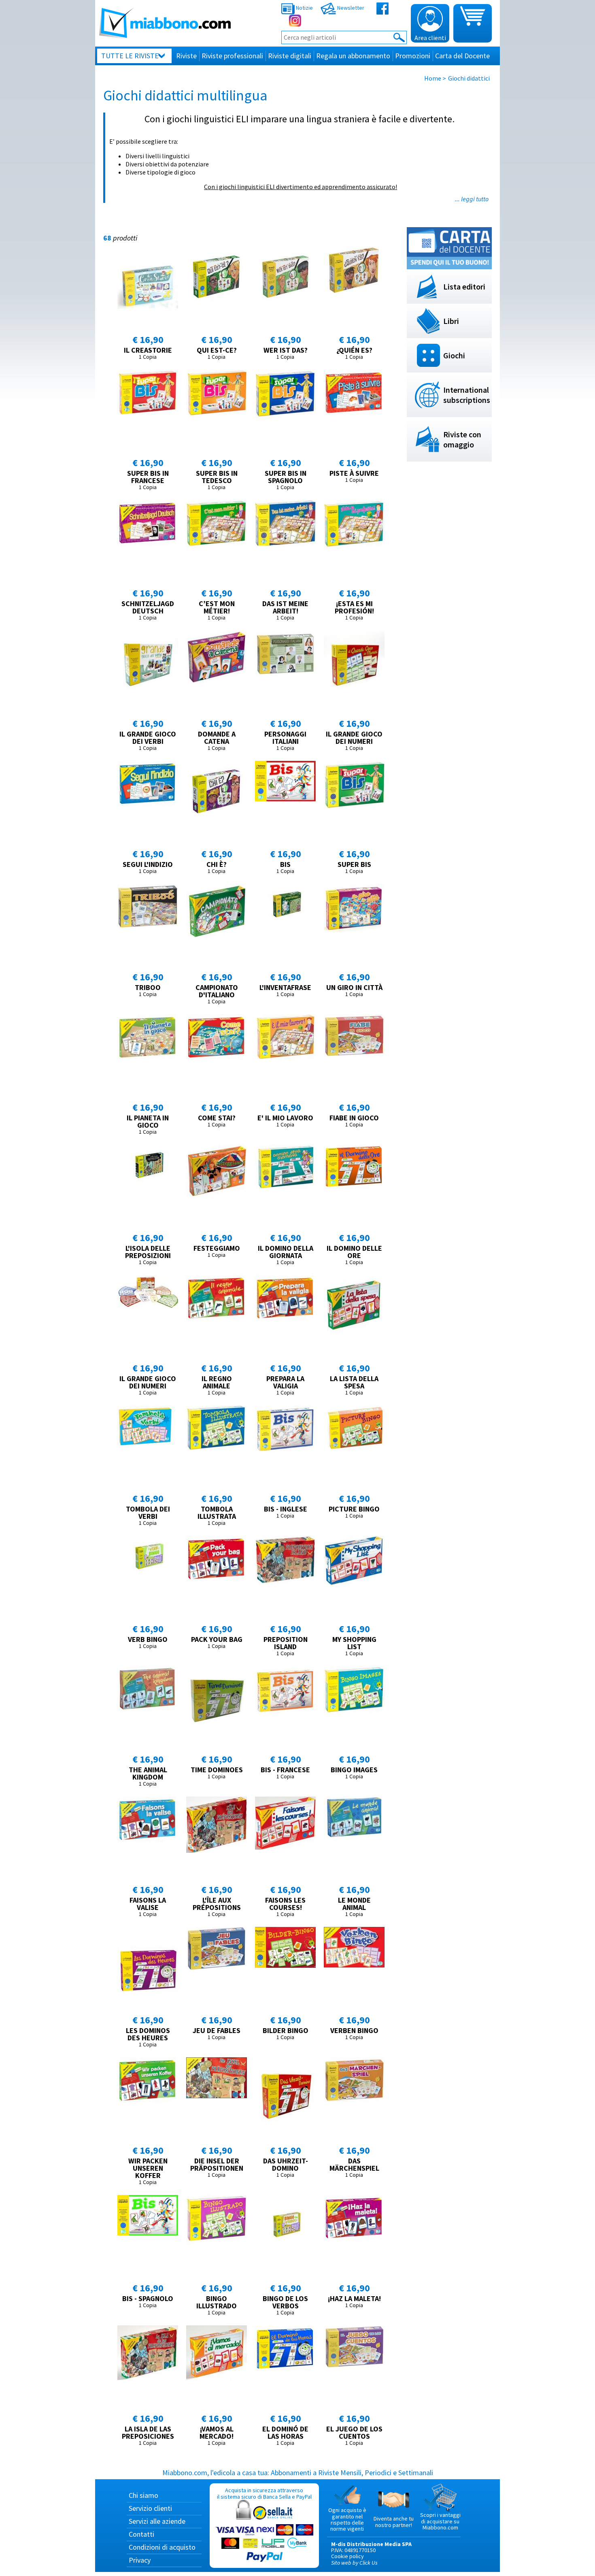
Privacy (140, 2560)
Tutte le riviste (130, 56)
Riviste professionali (232, 56)
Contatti (141, 2534)
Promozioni (413, 56)
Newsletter (350, 8)
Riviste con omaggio (462, 439)
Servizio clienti (150, 2508)
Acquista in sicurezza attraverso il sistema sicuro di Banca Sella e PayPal (264, 2493)
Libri (451, 321)
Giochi (454, 355)
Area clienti (430, 38)
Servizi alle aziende (157, 2521)
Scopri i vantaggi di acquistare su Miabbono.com (440, 2521)
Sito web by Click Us (354, 2563)
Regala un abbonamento (353, 56)
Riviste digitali (290, 56)
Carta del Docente (462, 56)
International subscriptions (467, 395)
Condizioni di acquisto (162, 2547)
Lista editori (464, 286)
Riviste (186, 56)
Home (433, 78)
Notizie (304, 8)
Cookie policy (347, 2556)
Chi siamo (143, 2495)
